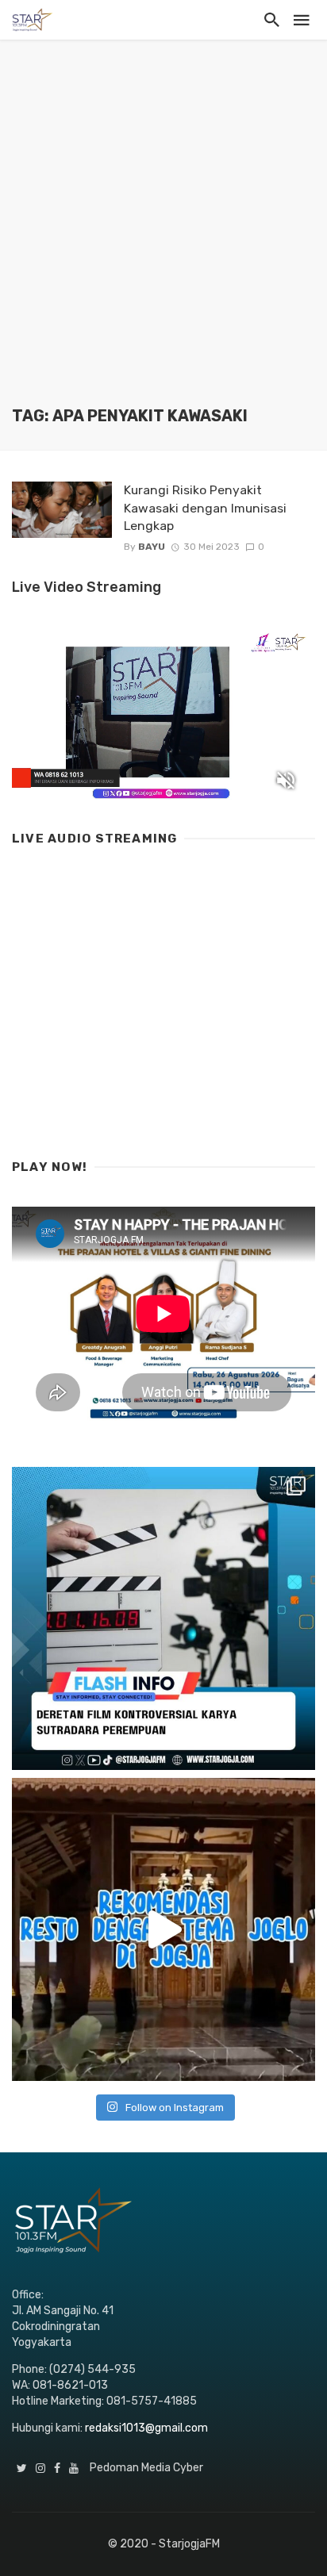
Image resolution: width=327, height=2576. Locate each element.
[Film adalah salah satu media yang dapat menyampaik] (163, 1618)
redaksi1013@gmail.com (146, 2428)
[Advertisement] (163, 235)
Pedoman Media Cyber (146, 2468)
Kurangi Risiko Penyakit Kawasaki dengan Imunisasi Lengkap (205, 507)
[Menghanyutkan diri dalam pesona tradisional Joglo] (163, 1929)
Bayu (152, 547)
